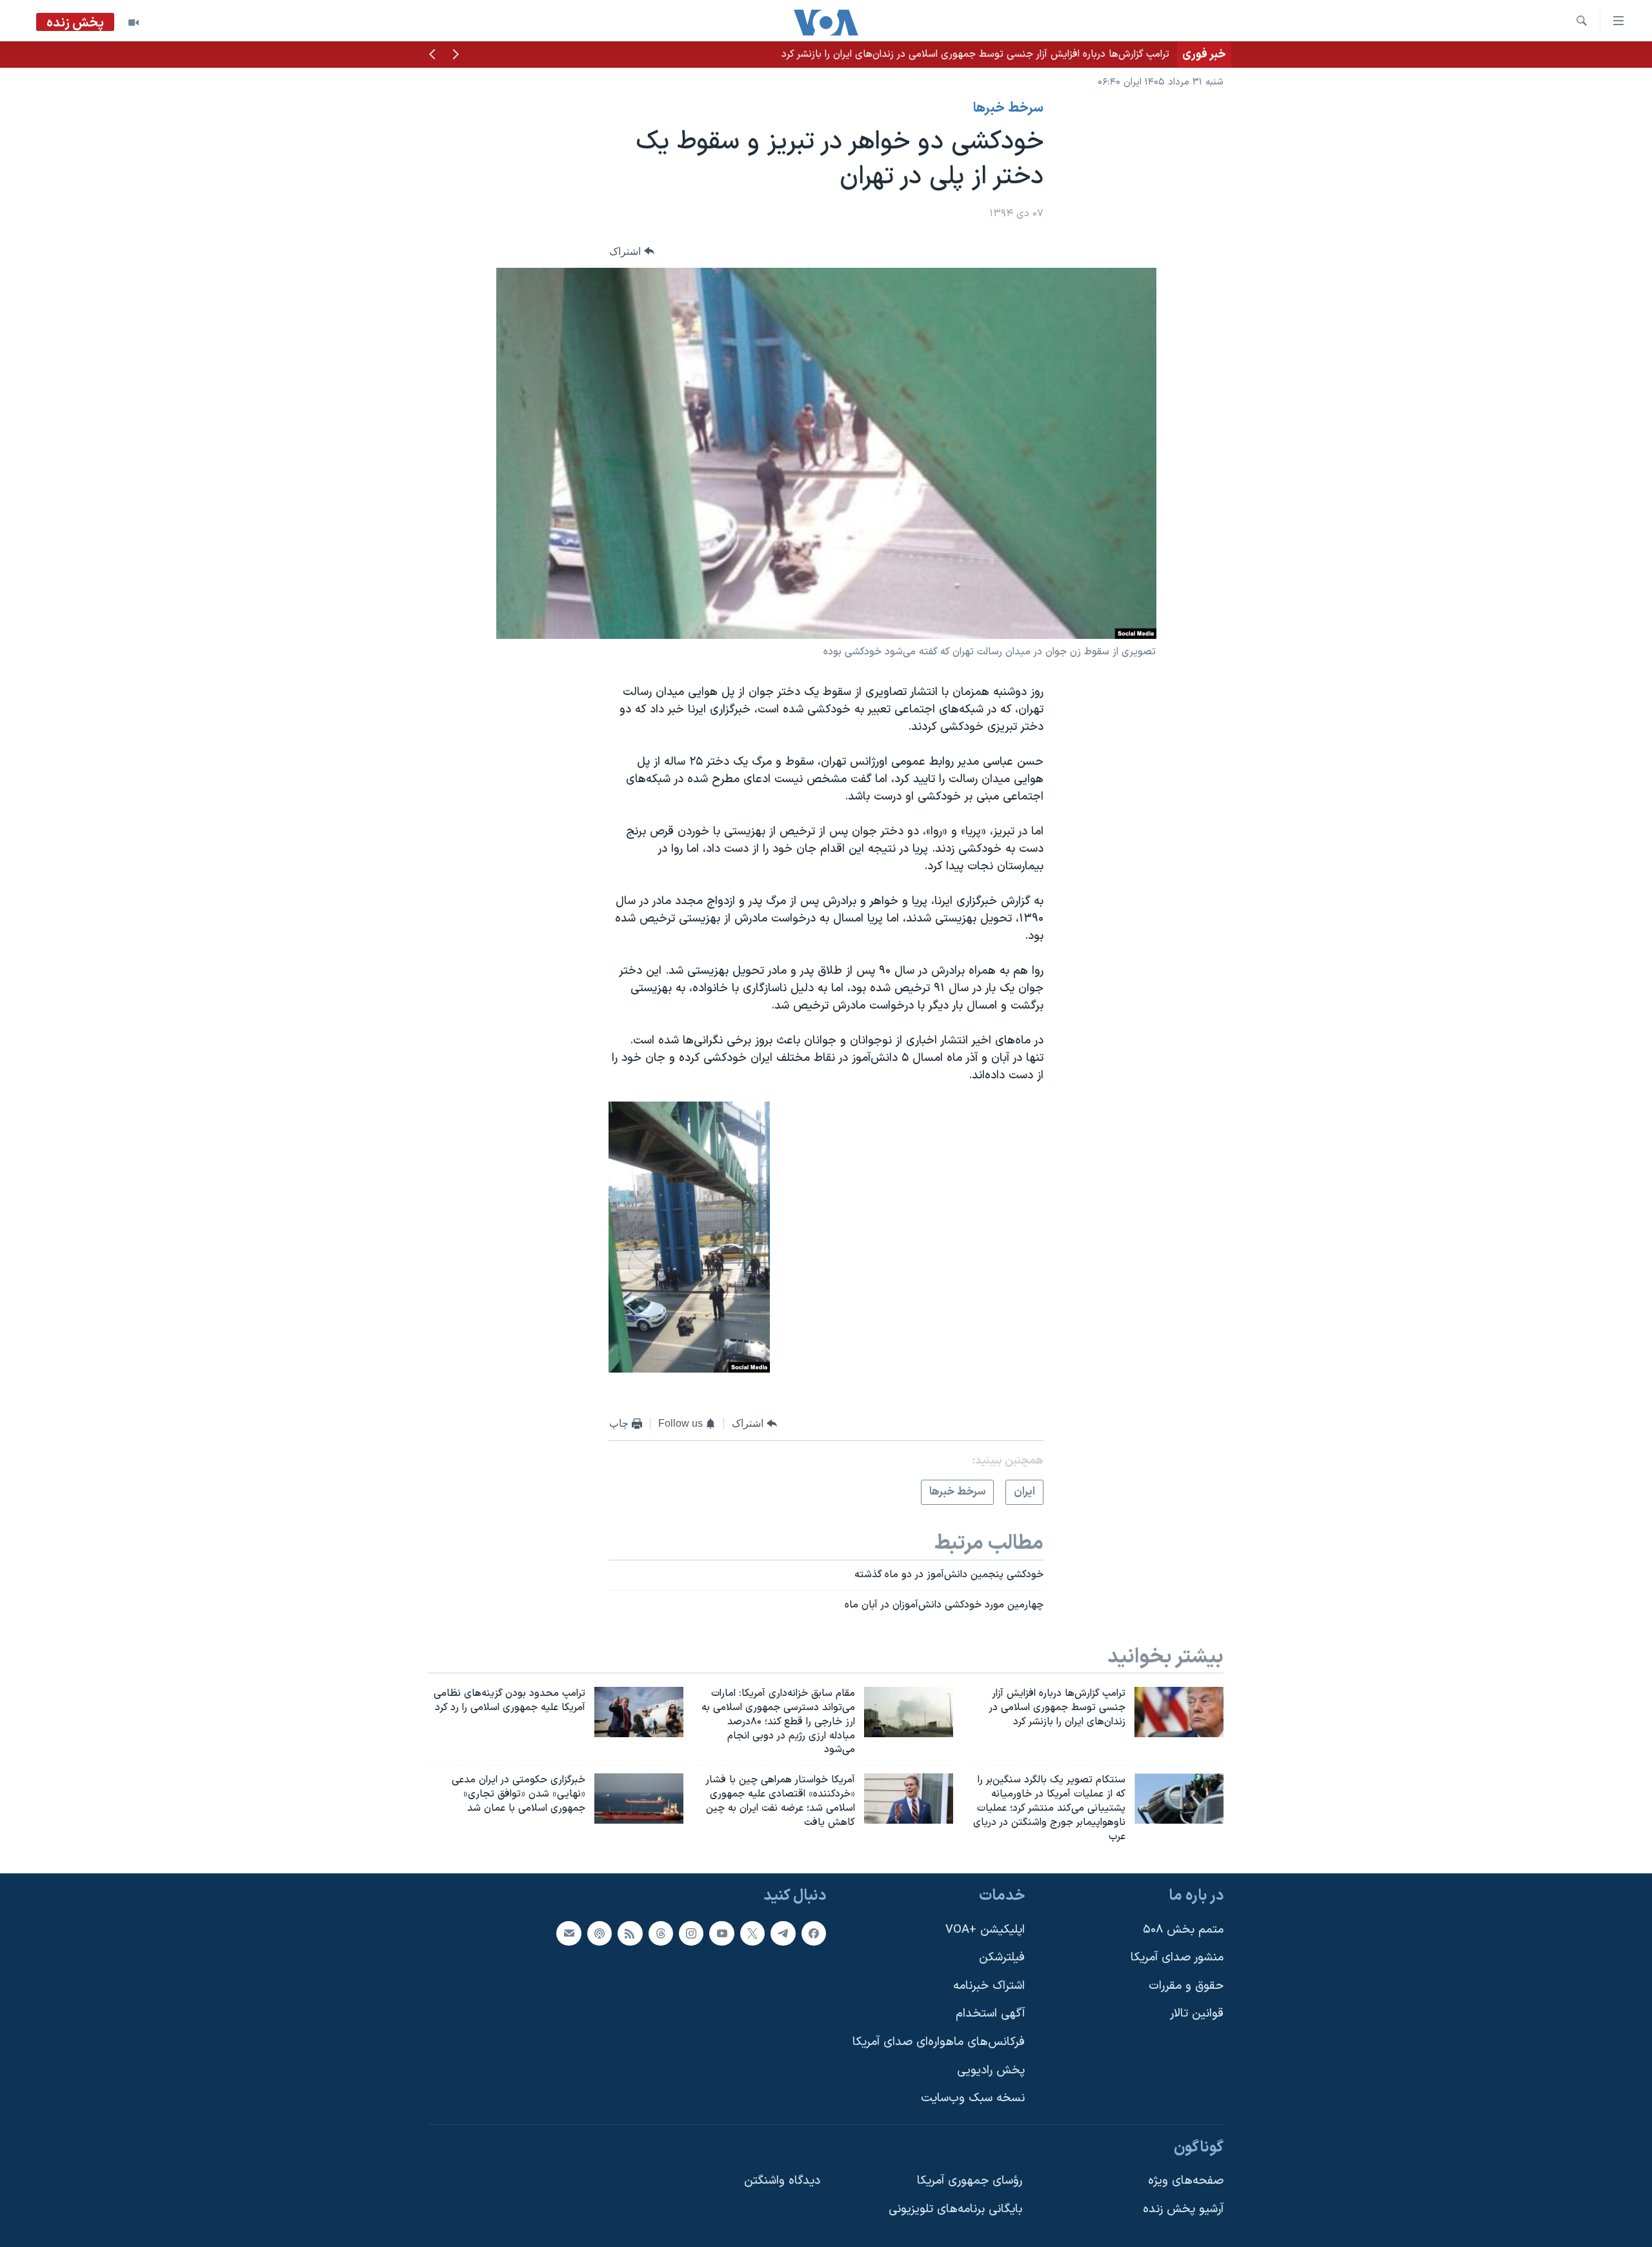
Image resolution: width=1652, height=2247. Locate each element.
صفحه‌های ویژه (1186, 2182)
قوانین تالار (1197, 2014)
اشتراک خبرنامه (989, 1986)
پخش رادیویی (991, 2071)
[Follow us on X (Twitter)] (752, 1933)
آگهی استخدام (990, 2014)
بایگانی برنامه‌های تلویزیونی (955, 2209)
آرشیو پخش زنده (1183, 2209)
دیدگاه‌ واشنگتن (782, 2182)
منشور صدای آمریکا (1177, 1958)
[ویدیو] (134, 23)
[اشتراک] (569, 1933)
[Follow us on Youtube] (721, 1933)
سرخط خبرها (1008, 108)
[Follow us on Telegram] (783, 1933)
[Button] (632, 251)
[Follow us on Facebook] (814, 1933)
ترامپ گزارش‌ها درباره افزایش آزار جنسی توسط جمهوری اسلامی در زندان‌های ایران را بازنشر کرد (975, 54)
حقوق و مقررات (1186, 1986)
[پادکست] (599, 1933)
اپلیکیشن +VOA (985, 1930)
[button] (456, 55)
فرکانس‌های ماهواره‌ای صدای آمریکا (939, 2042)
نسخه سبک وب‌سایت (973, 2099)
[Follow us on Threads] (661, 1933)
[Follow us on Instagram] (691, 1933)
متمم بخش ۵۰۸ (1183, 1930)
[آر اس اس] (630, 1933)
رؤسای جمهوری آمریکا (970, 2182)
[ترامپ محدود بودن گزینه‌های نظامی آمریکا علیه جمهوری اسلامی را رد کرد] (639, 1712)
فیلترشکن (1002, 1958)
